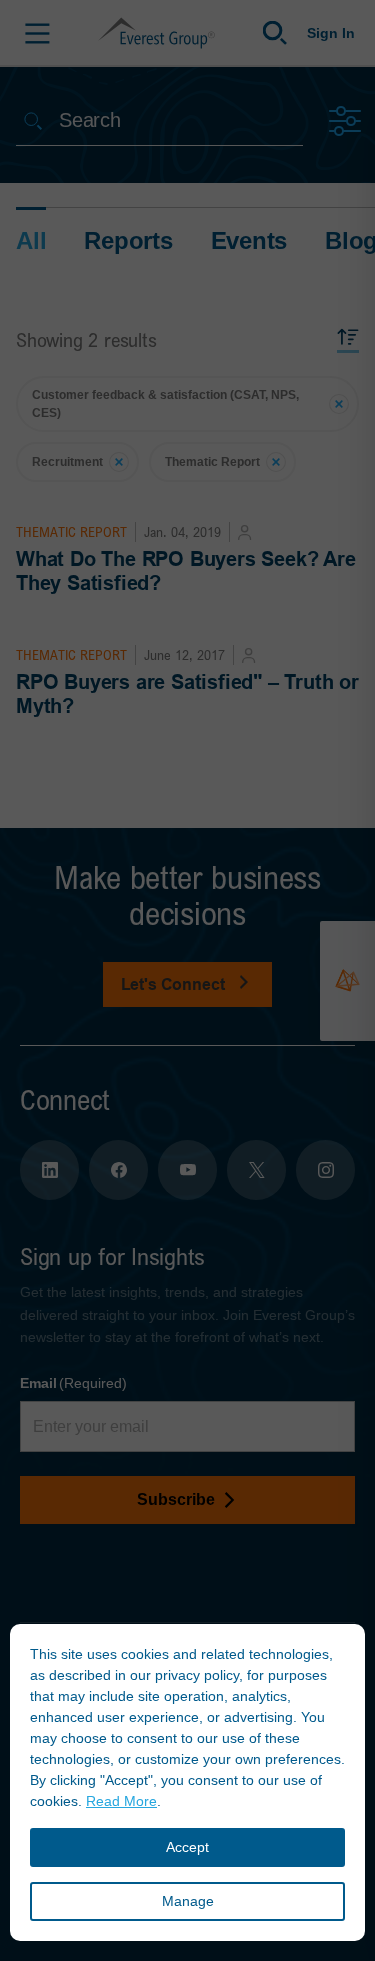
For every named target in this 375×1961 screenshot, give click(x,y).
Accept (187, 1847)
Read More (121, 1801)
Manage (188, 1901)
